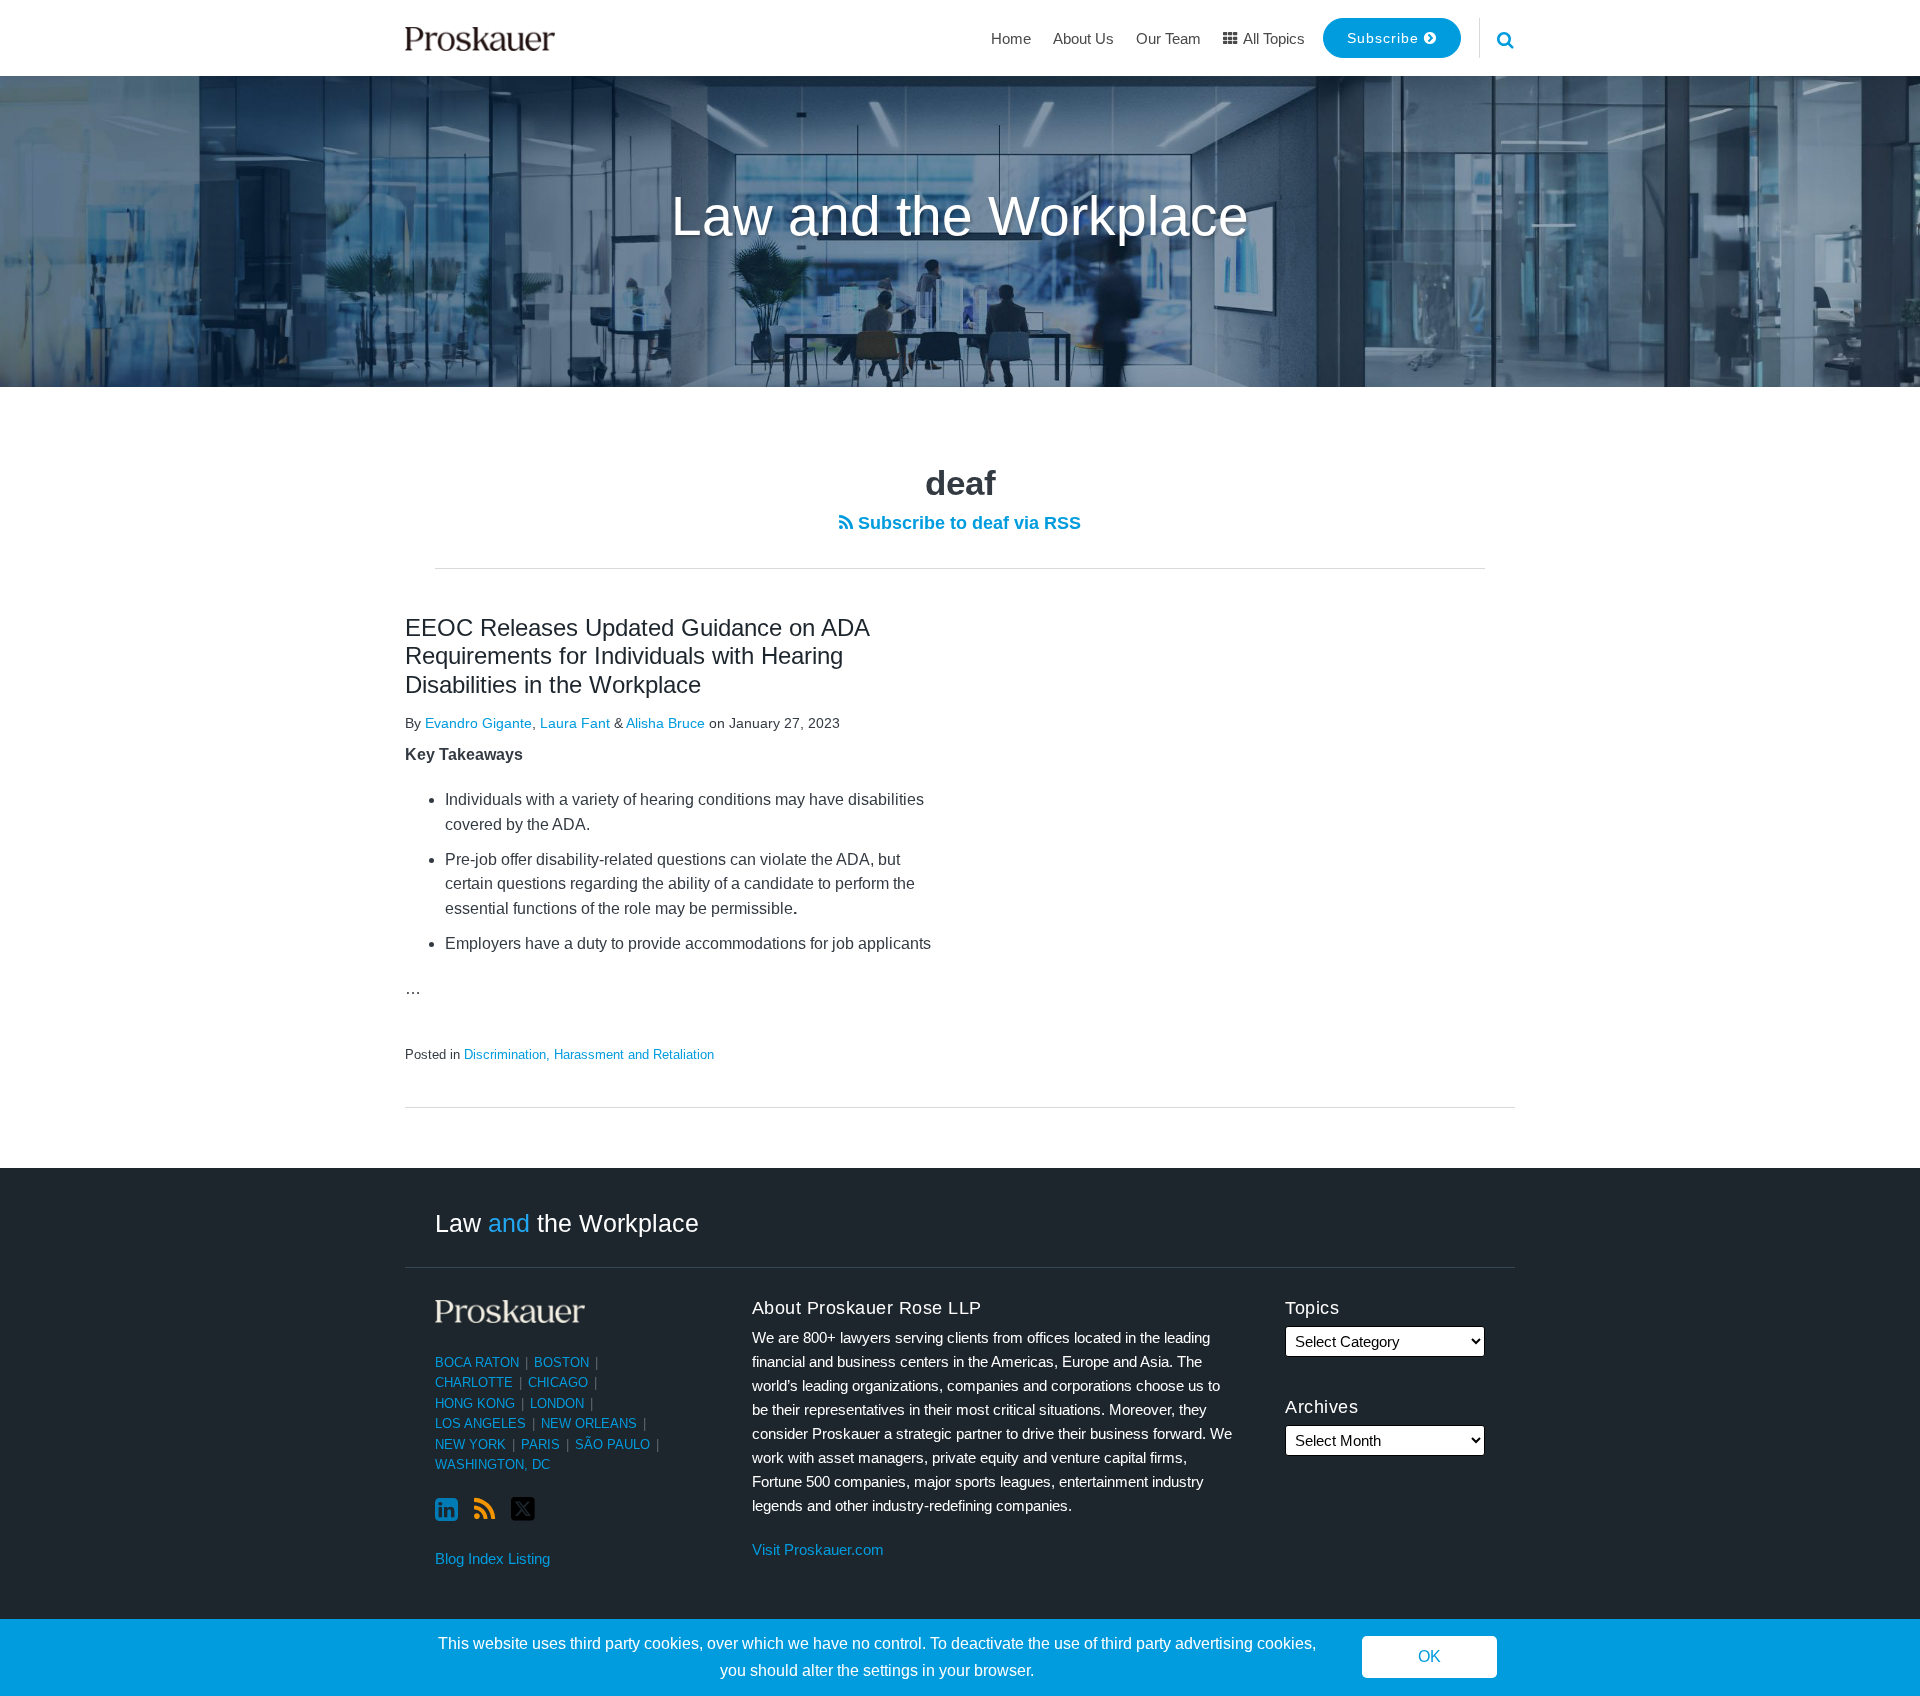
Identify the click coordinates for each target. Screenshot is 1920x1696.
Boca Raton (477, 1362)
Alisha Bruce (665, 723)
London (557, 1403)
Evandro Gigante (478, 723)
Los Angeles (480, 1423)
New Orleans (589, 1423)
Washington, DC (492, 1464)
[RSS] (484, 1510)
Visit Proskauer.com (818, 1549)
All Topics (1272, 38)
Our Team (1168, 38)
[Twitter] (523, 1509)
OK (1429, 1657)
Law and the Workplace (960, 216)
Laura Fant (575, 723)
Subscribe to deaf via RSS (967, 523)
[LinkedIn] (446, 1510)
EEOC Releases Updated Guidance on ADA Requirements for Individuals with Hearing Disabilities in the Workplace (637, 656)
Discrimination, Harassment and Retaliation (589, 1054)
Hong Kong (475, 1403)
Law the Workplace (567, 1223)
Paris (540, 1444)
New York (470, 1444)
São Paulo (612, 1444)
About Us (1083, 38)
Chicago (558, 1382)
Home (1011, 38)
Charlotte (474, 1382)
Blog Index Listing (492, 1558)
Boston (561, 1362)
